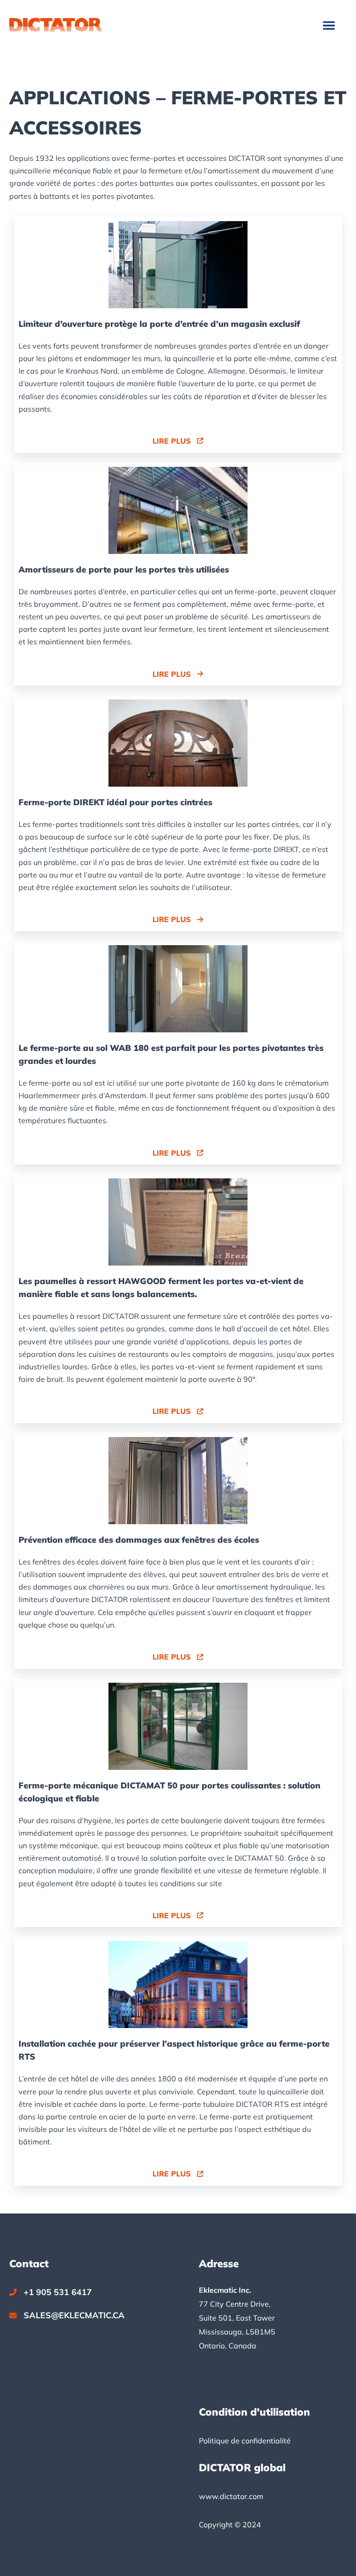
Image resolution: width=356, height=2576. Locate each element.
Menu (330, 25)
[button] (178, 441)
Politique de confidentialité (245, 2441)
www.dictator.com (231, 2496)
